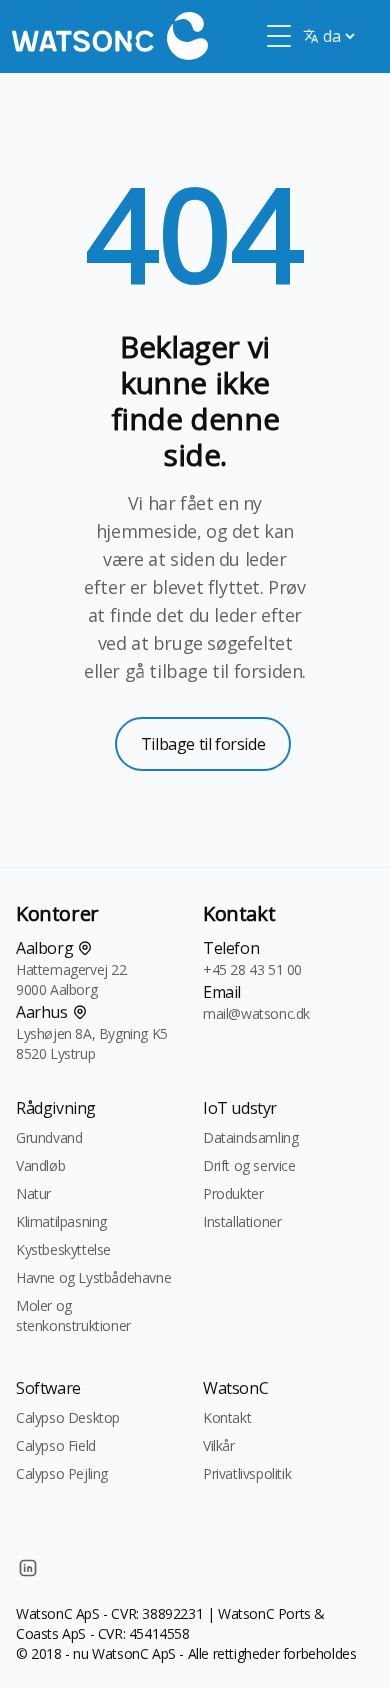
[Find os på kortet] (85, 948)
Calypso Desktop (68, 1417)
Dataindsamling (250, 1137)
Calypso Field (56, 1445)
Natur (33, 1193)
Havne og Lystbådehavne (93, 1277)
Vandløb (40, 1165)
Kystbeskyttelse (63, 1249)
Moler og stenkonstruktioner (73, 1315)
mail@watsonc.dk (256, 1013)
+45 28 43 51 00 (252, 969)
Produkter (233, 1193)
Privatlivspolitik (247, 1473)
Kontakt (227, 1417)
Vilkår (219, 1445)
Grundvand (49, 1137)
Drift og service (249, 1165)
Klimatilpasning (61, 1221)
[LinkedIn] (28, 1568)
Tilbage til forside (203, 744)
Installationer (242, 1221)
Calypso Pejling (62, 1473)
